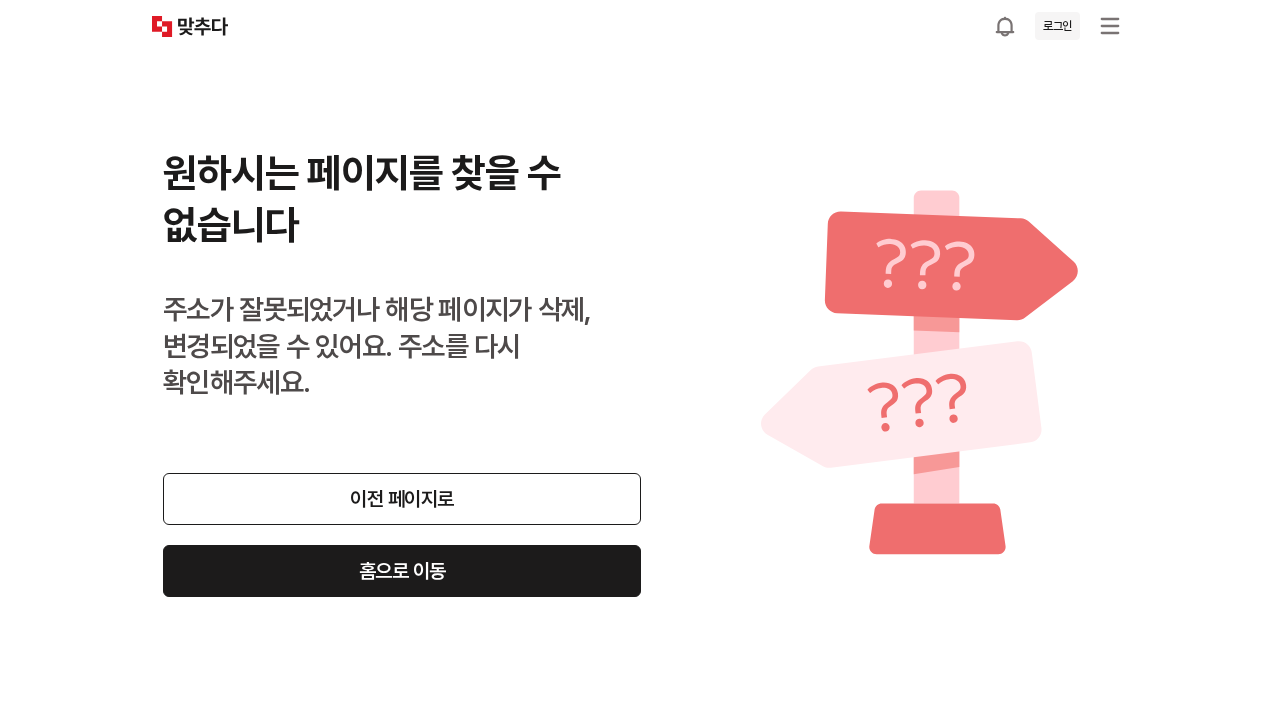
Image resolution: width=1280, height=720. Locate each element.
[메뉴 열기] (1110, 26)
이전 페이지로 (402, 499)
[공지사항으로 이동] (1005, 26)
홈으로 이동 (402, 571)
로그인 (1057, 26)
